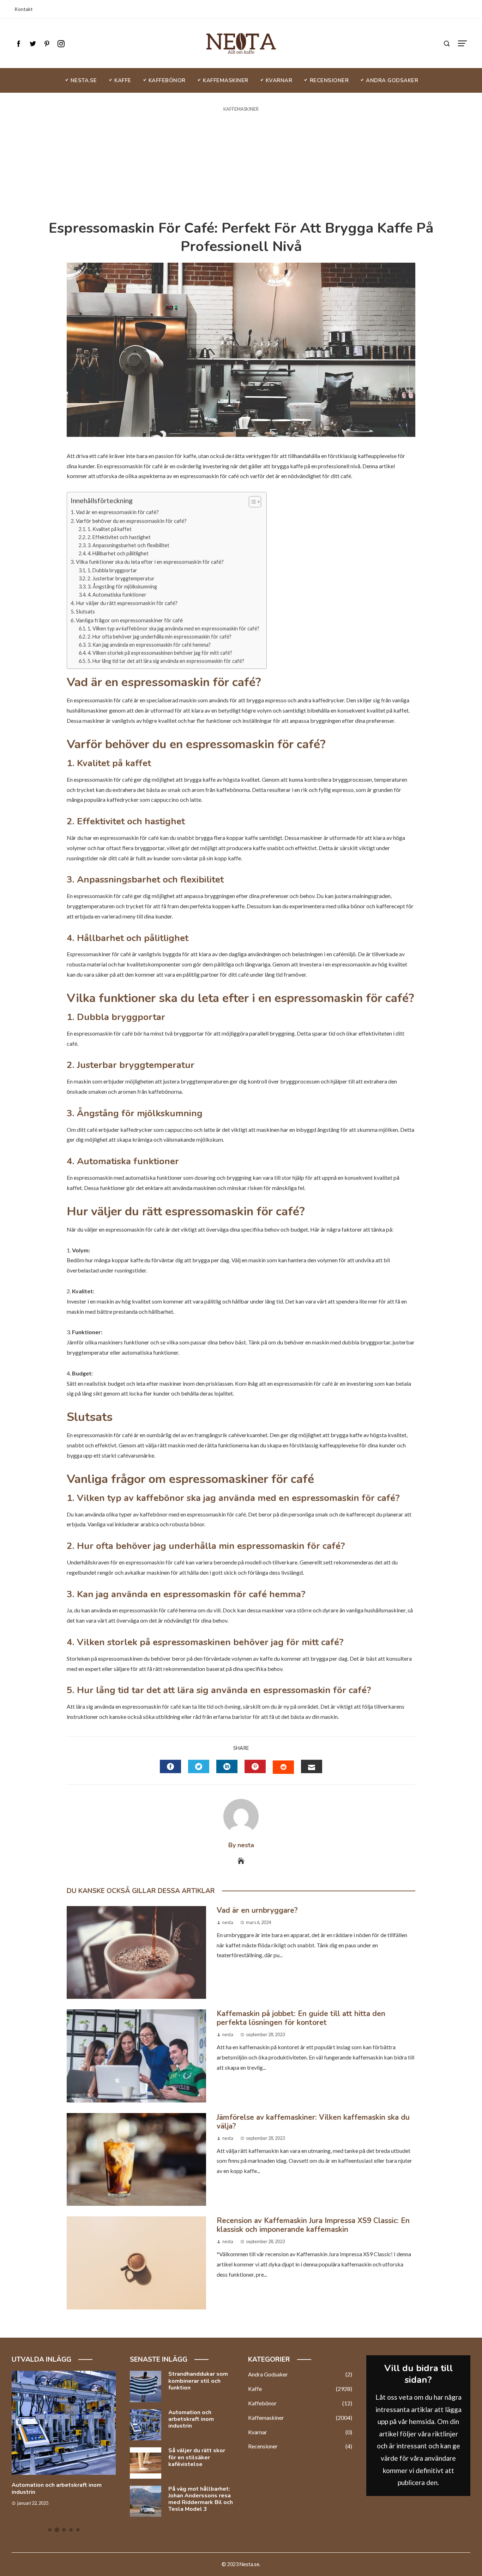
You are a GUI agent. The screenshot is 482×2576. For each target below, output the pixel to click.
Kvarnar (300, 2432)
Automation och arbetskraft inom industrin (57, 2488)
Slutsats (85, 611)
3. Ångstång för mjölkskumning (122, 587)
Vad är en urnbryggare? (257, 1910)
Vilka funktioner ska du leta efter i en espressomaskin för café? (150, 562)
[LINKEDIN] (227, 1766)
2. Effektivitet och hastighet (119, 537)
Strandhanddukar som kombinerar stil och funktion (198, 2381)
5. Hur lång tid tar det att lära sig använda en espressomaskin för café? (166, 661)
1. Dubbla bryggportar (112, 570)
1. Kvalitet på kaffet (110, 529)
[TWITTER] (199, 1766)
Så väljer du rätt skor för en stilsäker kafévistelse (197, 2457)
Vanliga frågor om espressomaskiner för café (129, 620)
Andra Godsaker (300, 2374)
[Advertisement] (241, 166)
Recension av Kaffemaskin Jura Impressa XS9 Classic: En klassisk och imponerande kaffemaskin (313, 2225)
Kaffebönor (300, 2403)
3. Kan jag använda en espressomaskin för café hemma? (149, 645)
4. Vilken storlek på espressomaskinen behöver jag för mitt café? (160, 653)
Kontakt (24, 9)
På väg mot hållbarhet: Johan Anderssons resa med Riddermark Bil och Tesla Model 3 (201, 2499)
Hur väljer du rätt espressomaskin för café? (127, 603)
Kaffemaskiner (241, 109)
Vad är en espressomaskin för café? (117, 512)
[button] (251, 502)
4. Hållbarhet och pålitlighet (118, 553)
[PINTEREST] (255, 1766)
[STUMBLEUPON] (283, 1767)
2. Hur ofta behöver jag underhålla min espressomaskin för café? (159, 637)
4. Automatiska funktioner (117, 595)
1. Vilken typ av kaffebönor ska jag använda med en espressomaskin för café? (173, 628)
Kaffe (300, 2389)
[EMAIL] (312, 1766)
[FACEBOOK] (170, 1766)
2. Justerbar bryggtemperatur (121, 578)
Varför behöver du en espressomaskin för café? (131, 521)
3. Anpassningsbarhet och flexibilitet (128, 545)
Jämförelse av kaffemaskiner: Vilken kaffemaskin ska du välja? (313, 2122)
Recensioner (300, 2446)
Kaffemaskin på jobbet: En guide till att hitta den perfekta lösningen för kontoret (301, 2018)
